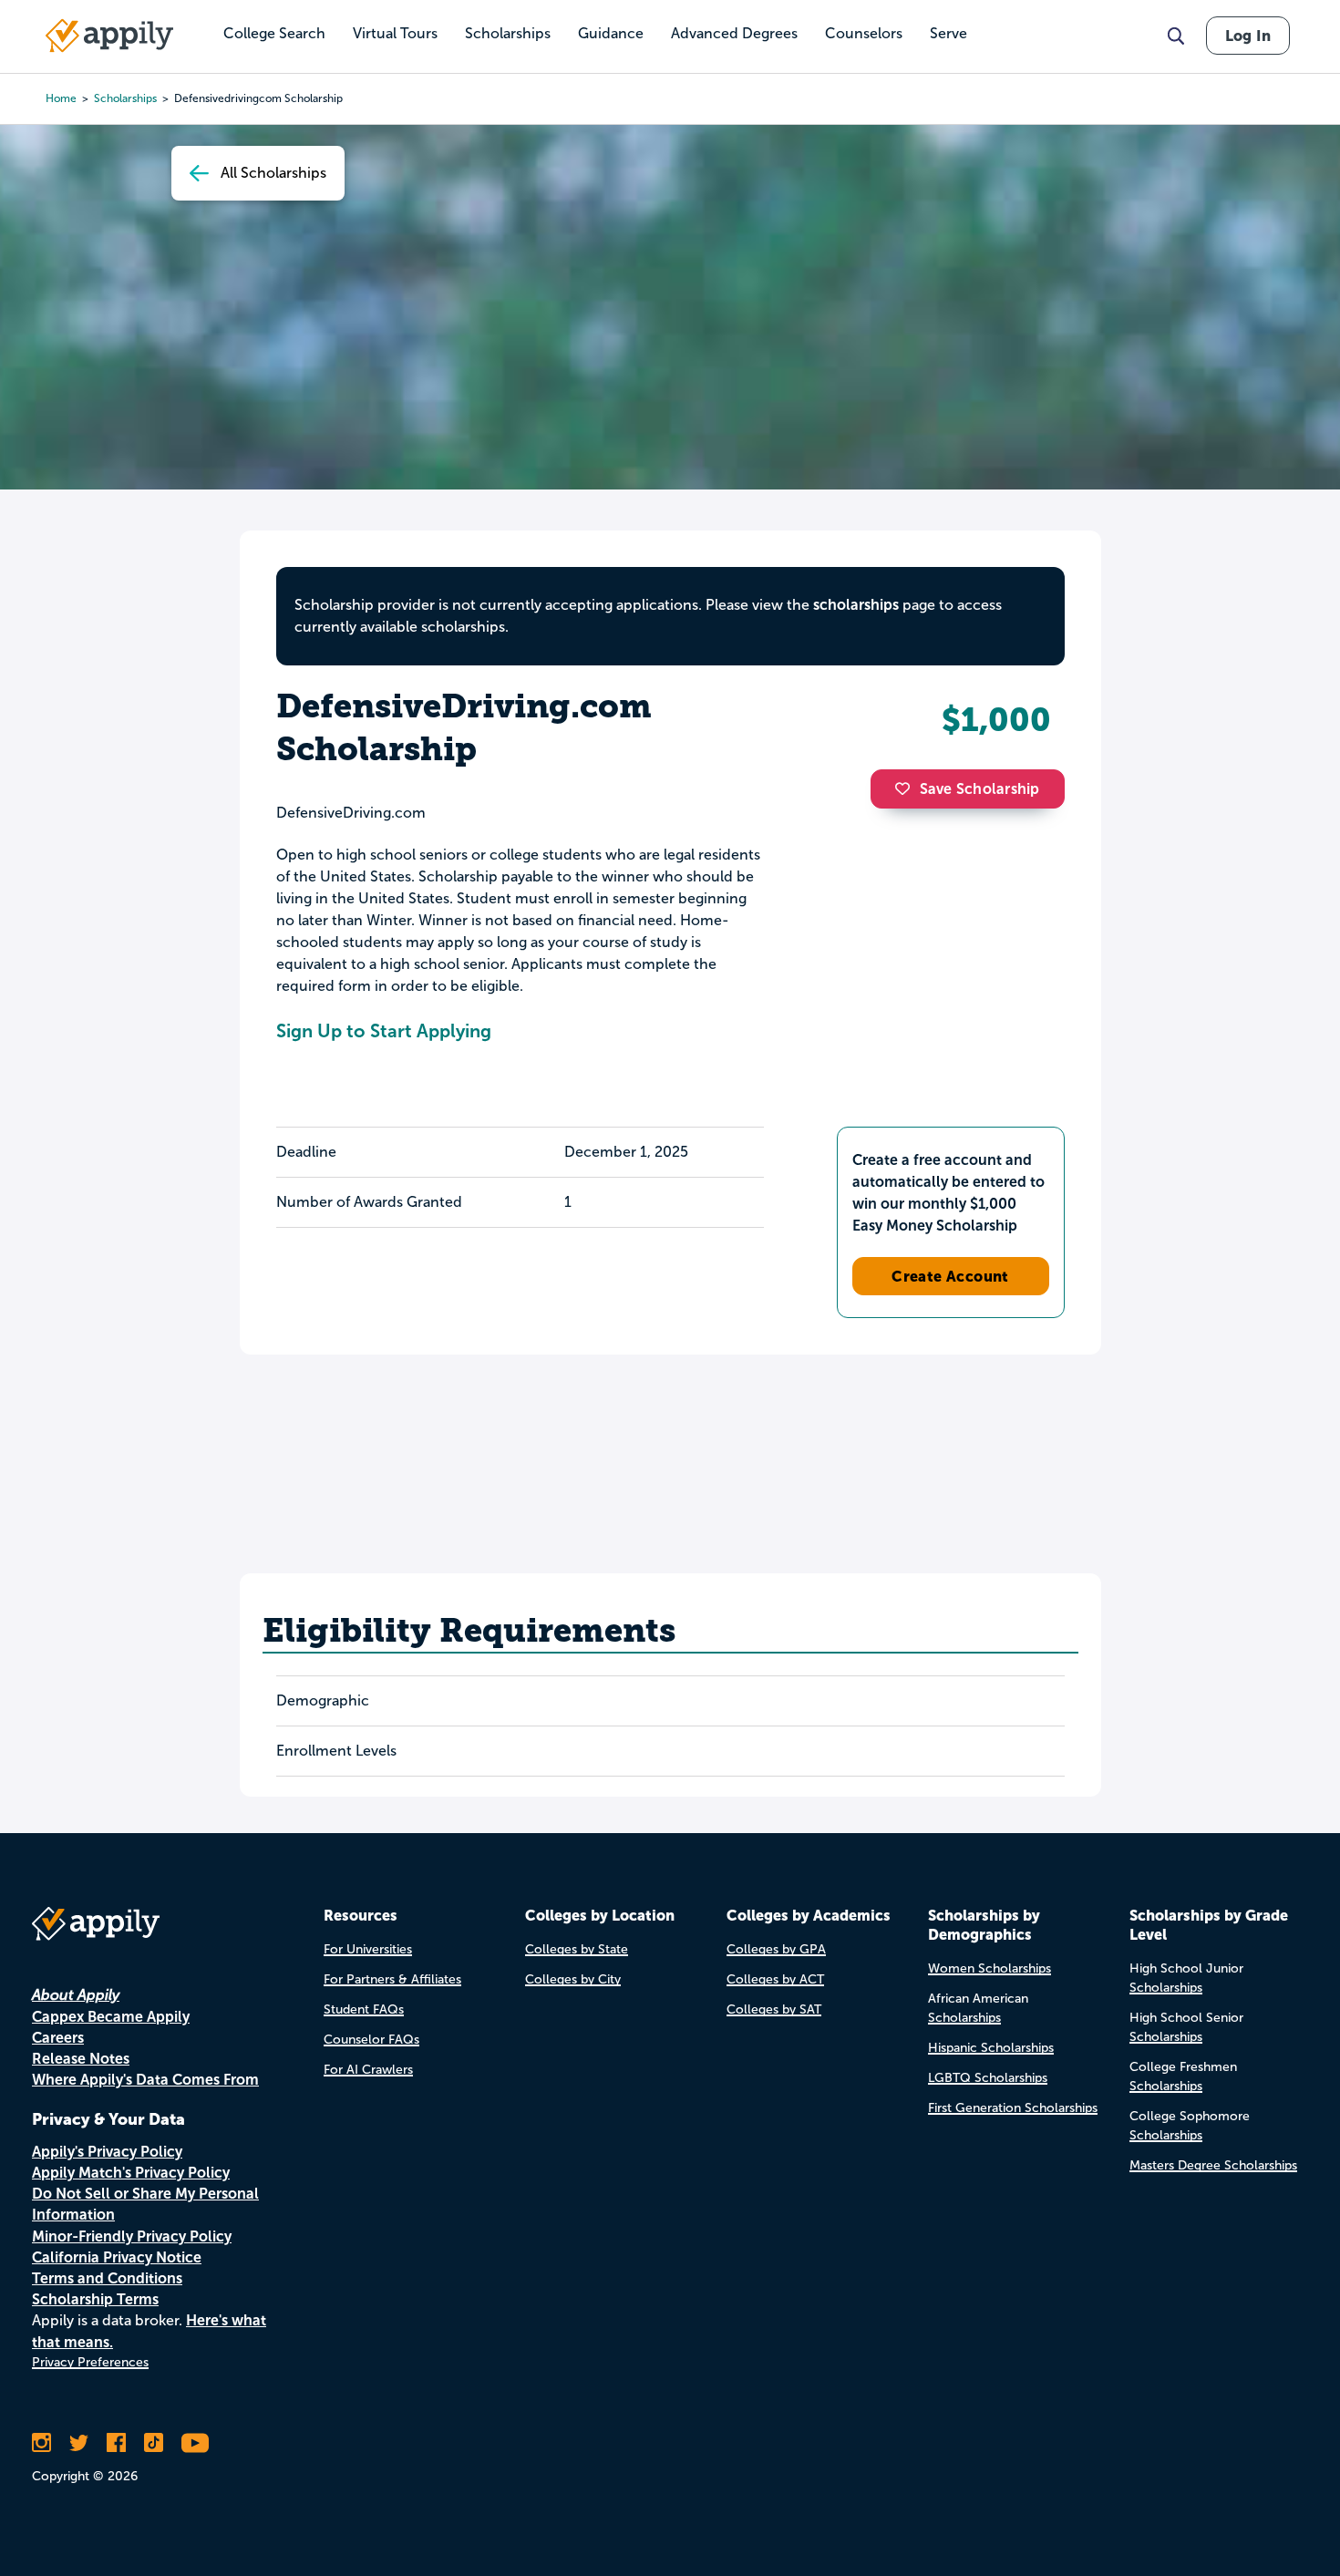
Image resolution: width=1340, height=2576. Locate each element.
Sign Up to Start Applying (384, 1031)
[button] (907, 788)
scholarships (125, 98)
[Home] (109, 36)
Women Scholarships (990, 1968)
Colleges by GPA (776, 1949)
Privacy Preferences (90, 2362)
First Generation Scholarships (1013, 2108)
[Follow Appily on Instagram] (41, 2443)
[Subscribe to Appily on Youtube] (195, 2443)
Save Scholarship (980, 789)
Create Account (950, 1276)
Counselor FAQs (371, 2040)
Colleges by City (573, 1979)
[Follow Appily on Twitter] (79, 2443)
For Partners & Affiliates (392, 1979)
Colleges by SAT (774, 2009)
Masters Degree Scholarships (1213, 2165)
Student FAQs (364, 2009)
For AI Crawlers (368, 2070)
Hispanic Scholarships (991, 2048)
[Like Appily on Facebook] (116, 2443)
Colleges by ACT (775, 1979)
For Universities (368, 1949)
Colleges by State (577, 1949)
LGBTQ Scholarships (988, 2078)
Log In (1248, 36)
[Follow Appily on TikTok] (154, 2443)
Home (61, 98)
